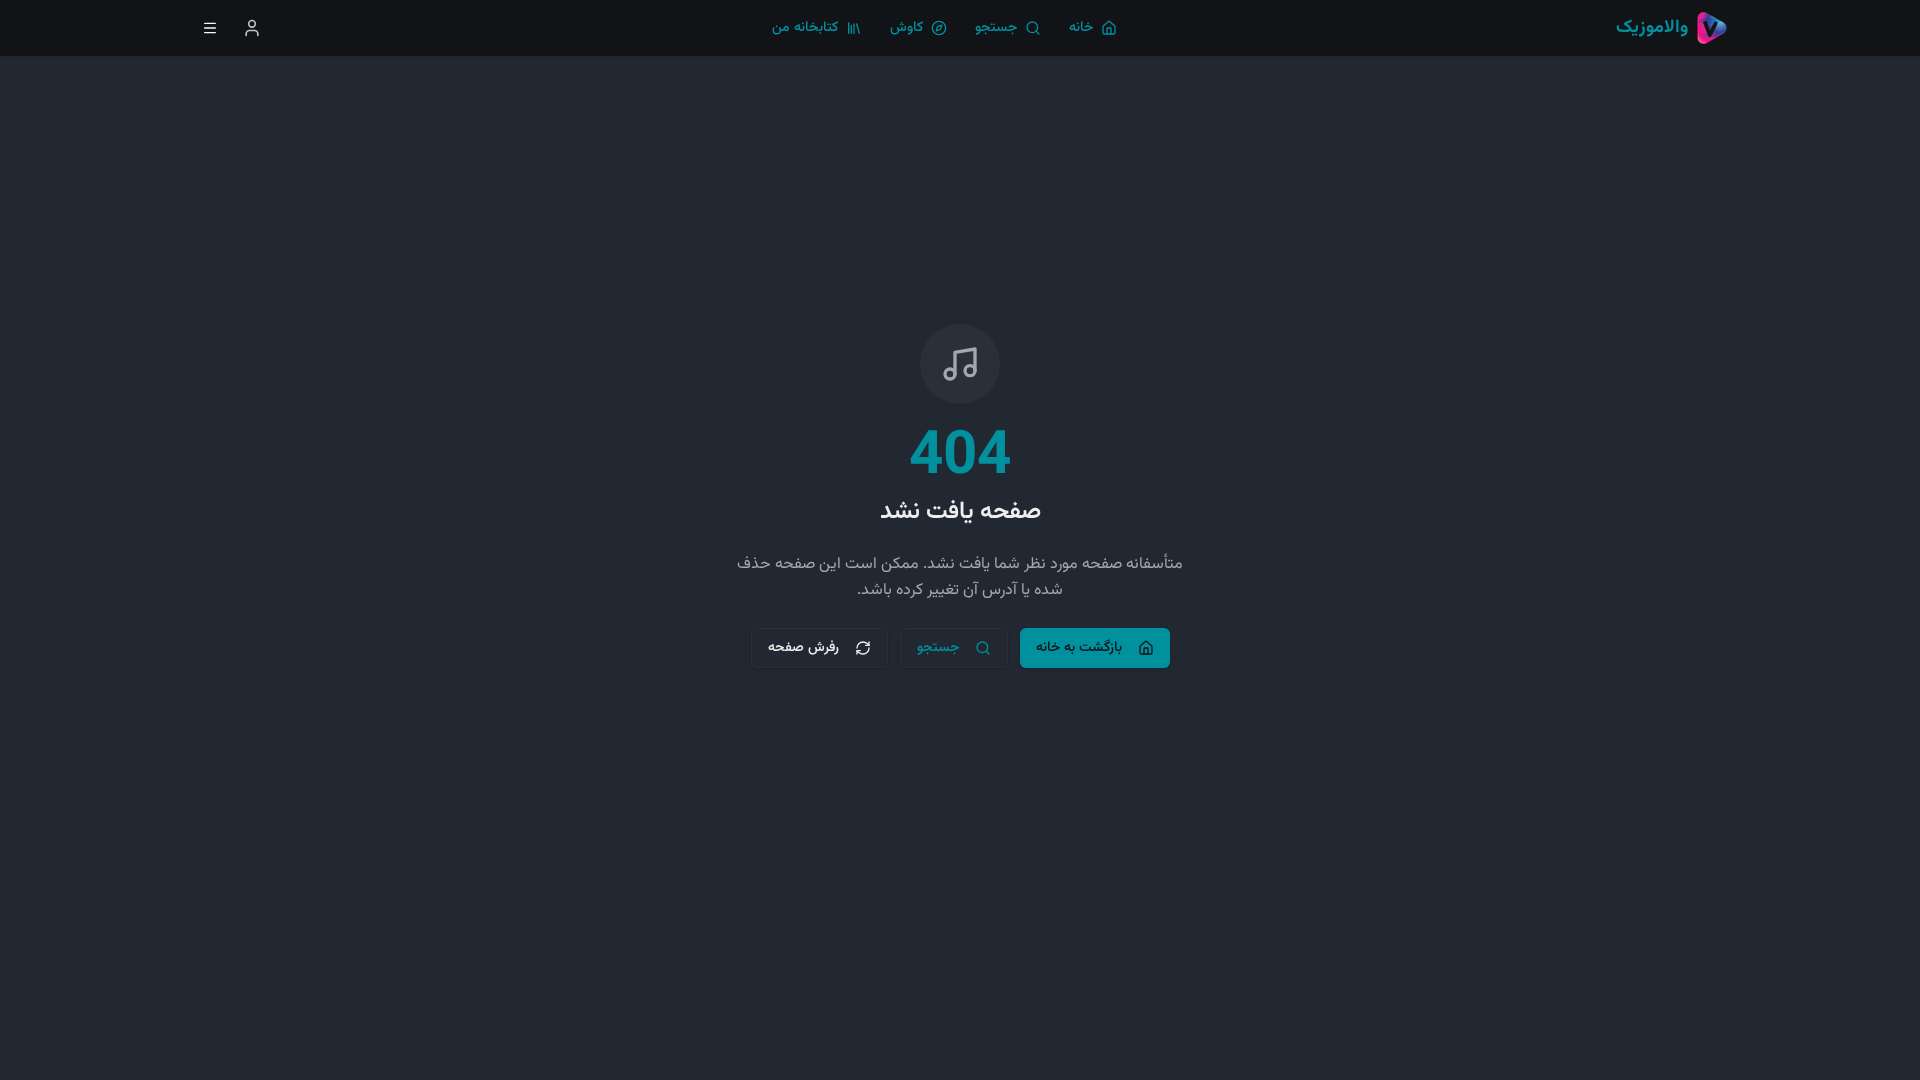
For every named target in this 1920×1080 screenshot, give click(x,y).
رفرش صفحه (803, 648)
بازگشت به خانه (1079, 648)
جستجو (938, 648)
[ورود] (252, 28)
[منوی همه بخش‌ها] (210, 28)
